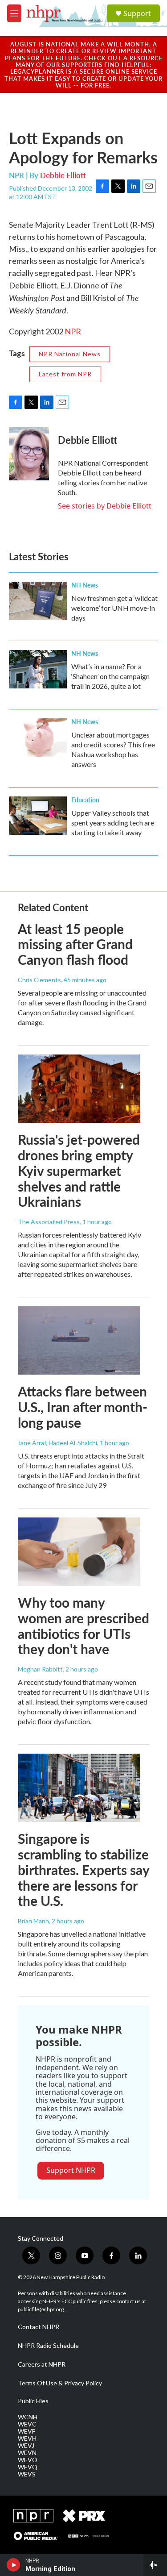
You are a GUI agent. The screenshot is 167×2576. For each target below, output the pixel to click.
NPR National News (70, 354)
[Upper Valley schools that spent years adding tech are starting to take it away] (38, 816)
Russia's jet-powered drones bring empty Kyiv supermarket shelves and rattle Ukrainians (79, 1170)
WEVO (28, 2460)
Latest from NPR (65, 374)
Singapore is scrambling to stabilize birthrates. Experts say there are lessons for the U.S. (83, 1869)
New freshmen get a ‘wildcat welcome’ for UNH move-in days (114, 608)
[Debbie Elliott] (29, 454)
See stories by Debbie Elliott (105, 506)
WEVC (27, 2424)
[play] (14, 2565)
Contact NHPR (39, 2327)
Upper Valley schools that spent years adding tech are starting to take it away (113, 823)
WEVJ (26, 2446)
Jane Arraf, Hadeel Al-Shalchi (57, 1443)
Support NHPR (71, 2170)
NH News (85, 585)
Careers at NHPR (42, 2364)
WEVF (26, 2431)
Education (85, 800)
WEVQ (28, 2467)
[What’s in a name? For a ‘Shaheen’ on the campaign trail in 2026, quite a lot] (38, 669)
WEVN (27, 2453)
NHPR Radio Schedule (48, 2346)
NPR (73, 331)
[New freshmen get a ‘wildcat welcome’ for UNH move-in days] (38, 601)
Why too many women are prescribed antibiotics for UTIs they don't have (83, 1626)
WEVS (27, 2474)
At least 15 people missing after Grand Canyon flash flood (75, 944)
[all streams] (155, 2565)
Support (137, 13)
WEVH (27, 2438)
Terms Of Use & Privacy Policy (60, 2383)
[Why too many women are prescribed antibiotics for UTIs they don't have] (79, 1552)
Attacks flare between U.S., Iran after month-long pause (83, 1407)
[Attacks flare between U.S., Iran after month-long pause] (79, 1340)
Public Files (33, 2401)
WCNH (28, 2417)
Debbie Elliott (63, 175)
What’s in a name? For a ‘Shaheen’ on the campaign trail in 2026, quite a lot (110, 676)
